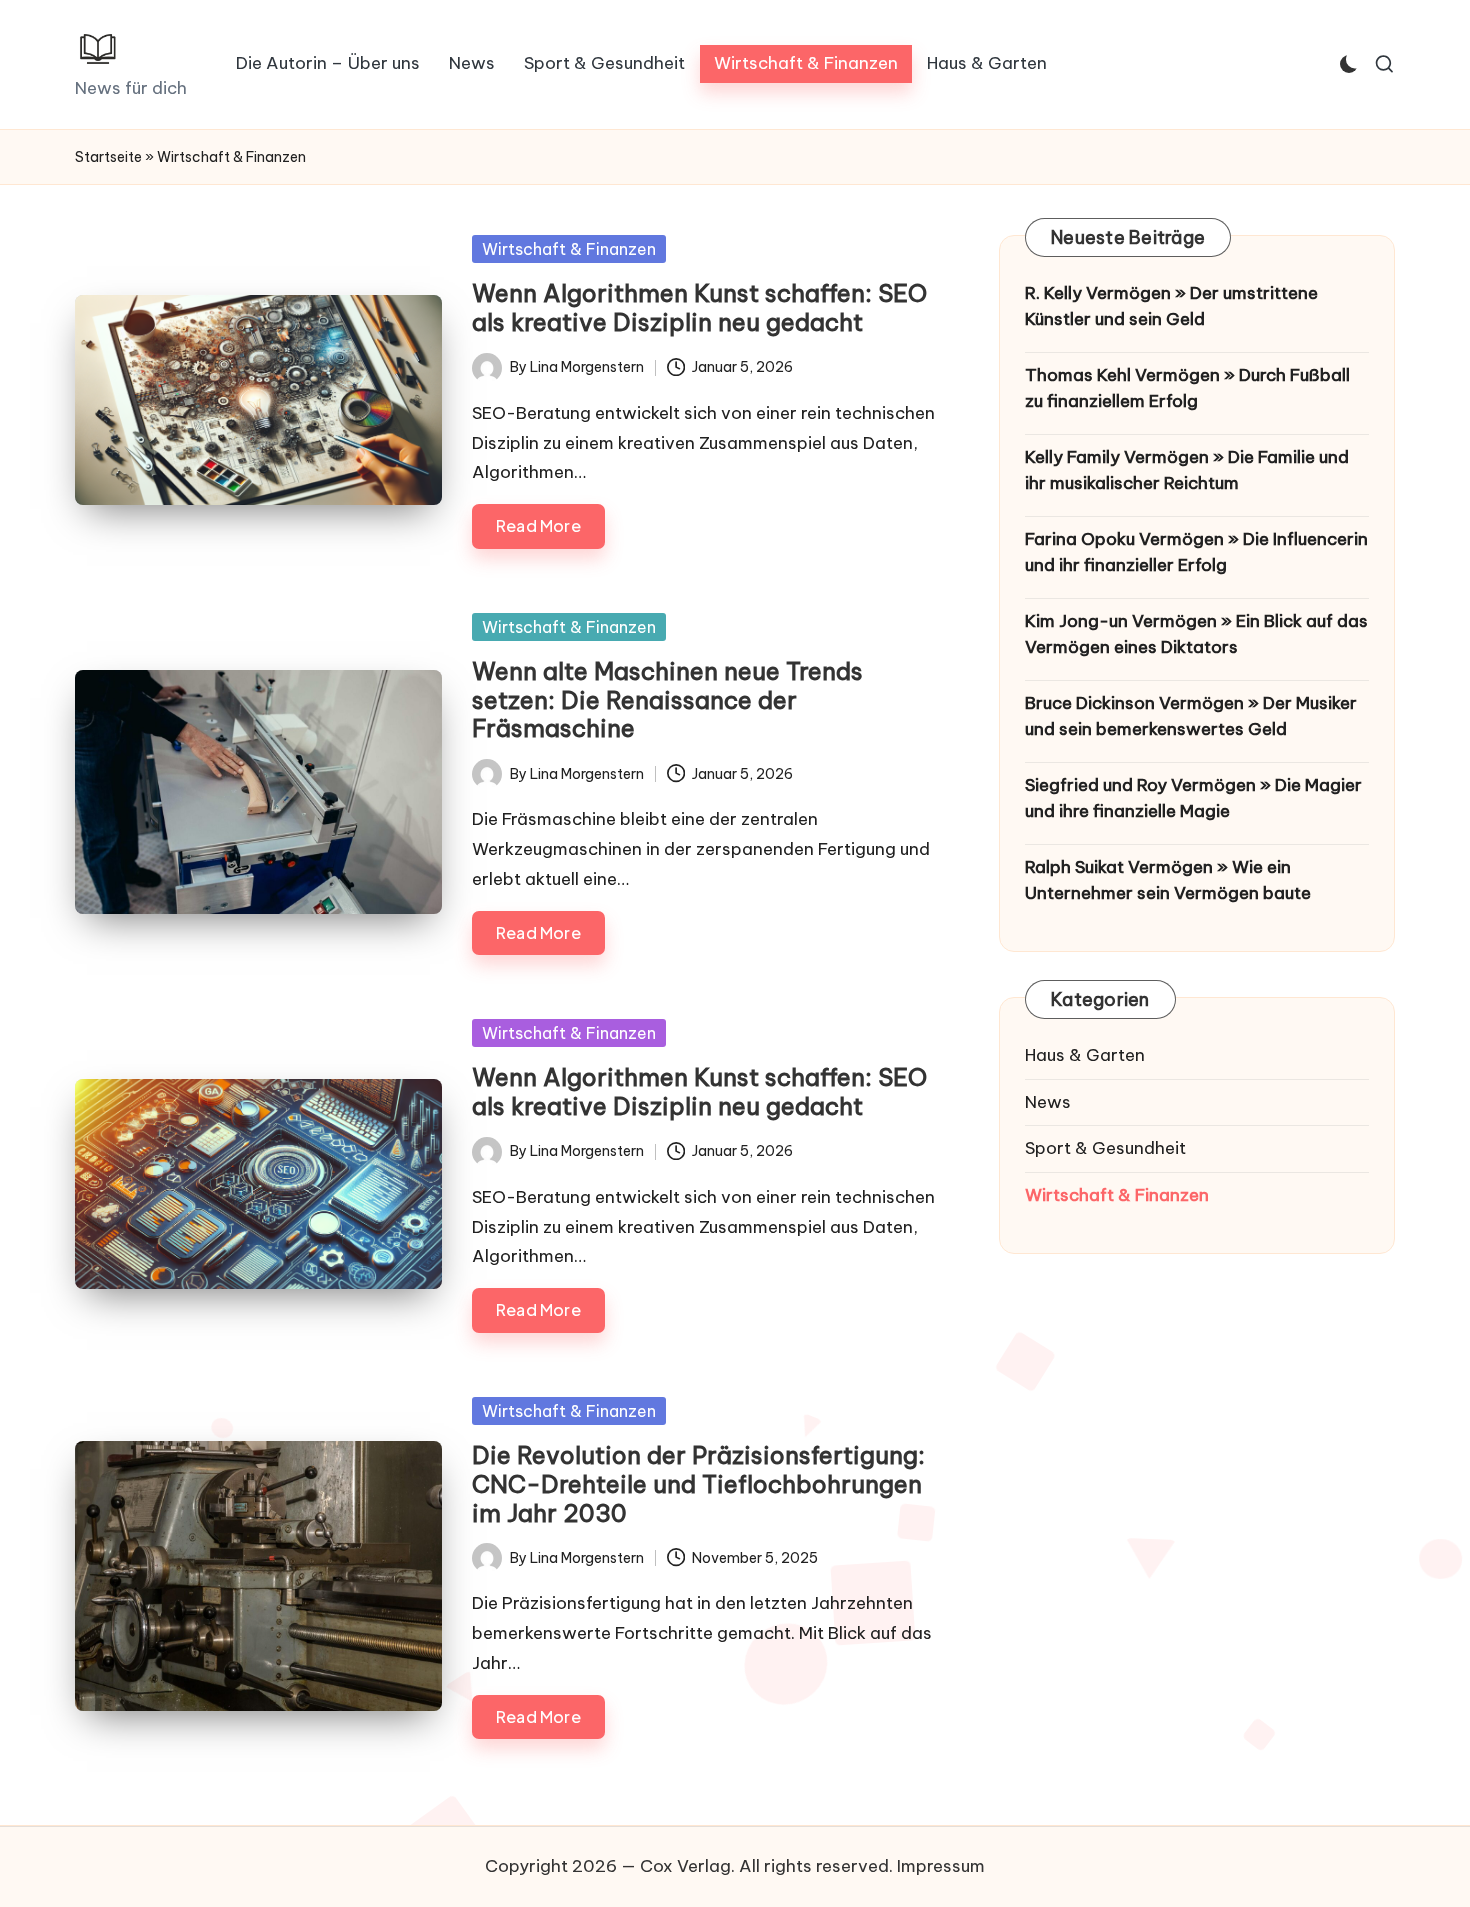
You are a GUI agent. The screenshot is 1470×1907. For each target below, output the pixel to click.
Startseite (108, 157)
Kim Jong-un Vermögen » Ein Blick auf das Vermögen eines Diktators (1196, 634)
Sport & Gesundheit (1105, 1148)
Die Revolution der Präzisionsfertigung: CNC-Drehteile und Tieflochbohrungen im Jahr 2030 (698, 1484)
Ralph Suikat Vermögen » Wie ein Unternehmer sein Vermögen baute (1168, 880)
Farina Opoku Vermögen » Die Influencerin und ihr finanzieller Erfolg (1196, 552)
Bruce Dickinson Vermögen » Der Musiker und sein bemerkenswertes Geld (1191, 716)
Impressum (941, 1866)
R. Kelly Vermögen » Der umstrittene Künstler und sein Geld (1171, 306)
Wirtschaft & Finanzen (569, 249)
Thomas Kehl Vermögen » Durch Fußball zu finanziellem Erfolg (1187, 388)
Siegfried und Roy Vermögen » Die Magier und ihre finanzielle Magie (1193, 798)
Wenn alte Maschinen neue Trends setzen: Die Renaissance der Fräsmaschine (667, 700)
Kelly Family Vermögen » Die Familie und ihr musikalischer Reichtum (1187, 470)
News (1048, 1102)
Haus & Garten (1085, 1055)
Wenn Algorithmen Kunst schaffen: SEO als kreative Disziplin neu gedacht (699, 307)
